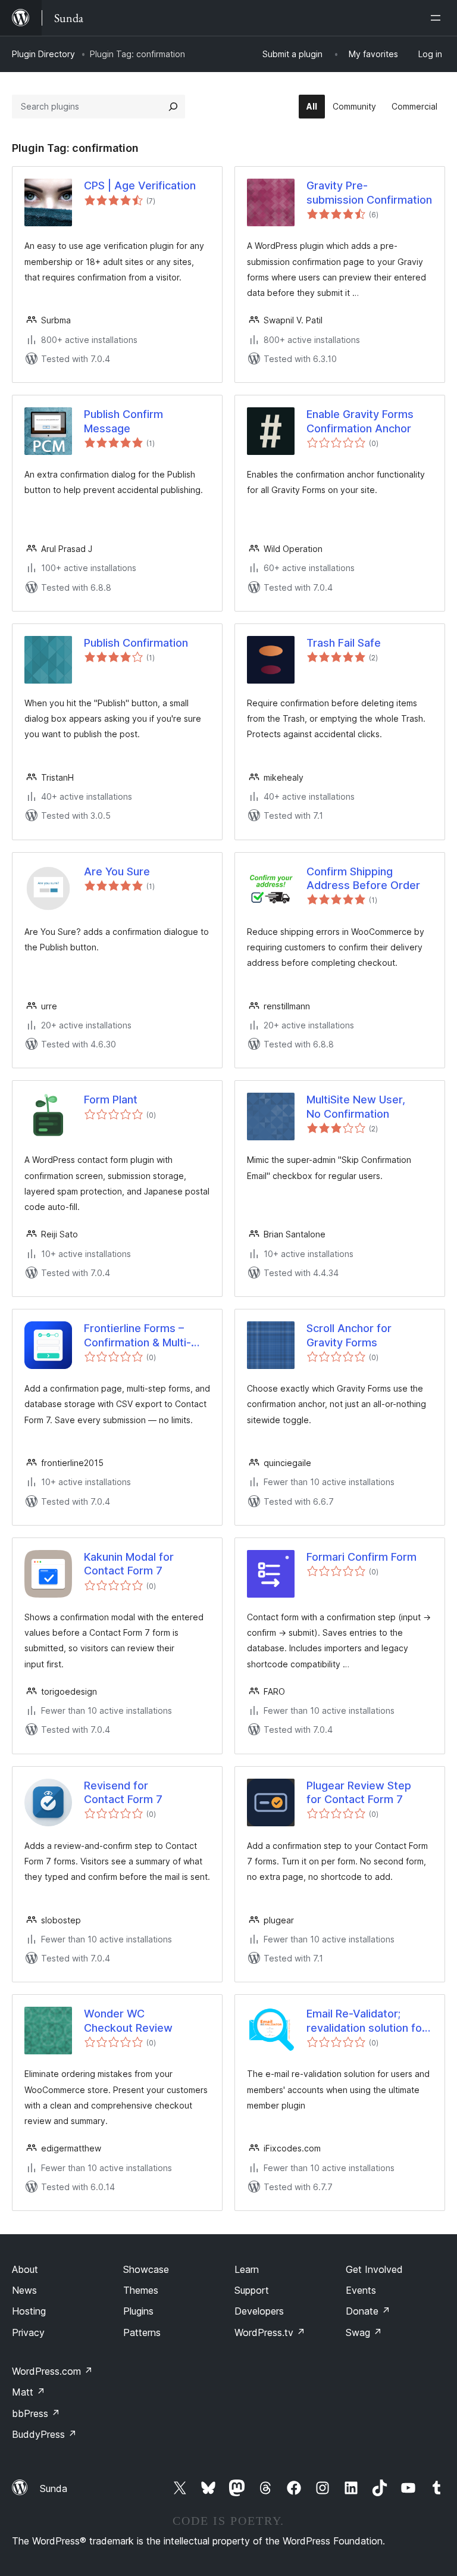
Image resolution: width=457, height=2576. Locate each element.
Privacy (28, 2332)
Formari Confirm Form (361, 1557)
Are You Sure (117, 871)
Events (361, 2290)
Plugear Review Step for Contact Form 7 (359, 1792)
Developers (259, 2311)
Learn (247, 2269)
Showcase (146, 2269)
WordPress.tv (270, 2332)
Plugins (138, 2311)
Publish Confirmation (136, 643)
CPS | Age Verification (140, 185)
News (24, 2290)
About (25, 2269)
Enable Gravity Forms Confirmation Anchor (360, 421)
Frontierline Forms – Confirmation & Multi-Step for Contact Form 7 (145, 1336)
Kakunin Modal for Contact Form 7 (129, 1564)
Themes (141, 2290)
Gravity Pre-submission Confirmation (369, 192)
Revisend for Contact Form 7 (123, 1792)
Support (252, 2290)
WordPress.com (52, 2371)
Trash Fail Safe (344, 643)
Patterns (142, 2332)
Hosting (29, 2311)
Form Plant (111, 1100)
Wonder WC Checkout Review (128, 2020)
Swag (364, 2332)
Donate (368, 2311)
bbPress (36, 2413)
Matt (29, 2392)
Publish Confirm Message (123, 421)
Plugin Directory (43, 54)
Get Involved (374, 2269)
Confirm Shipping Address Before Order (363, 878)
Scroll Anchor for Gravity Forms (349, 1335)
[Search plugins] (173, 107)
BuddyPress (44, 2434)
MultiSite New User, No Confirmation (356, 1106)
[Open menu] (438, 18)
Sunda (54, 2488)
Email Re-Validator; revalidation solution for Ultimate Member (366, 2021)
